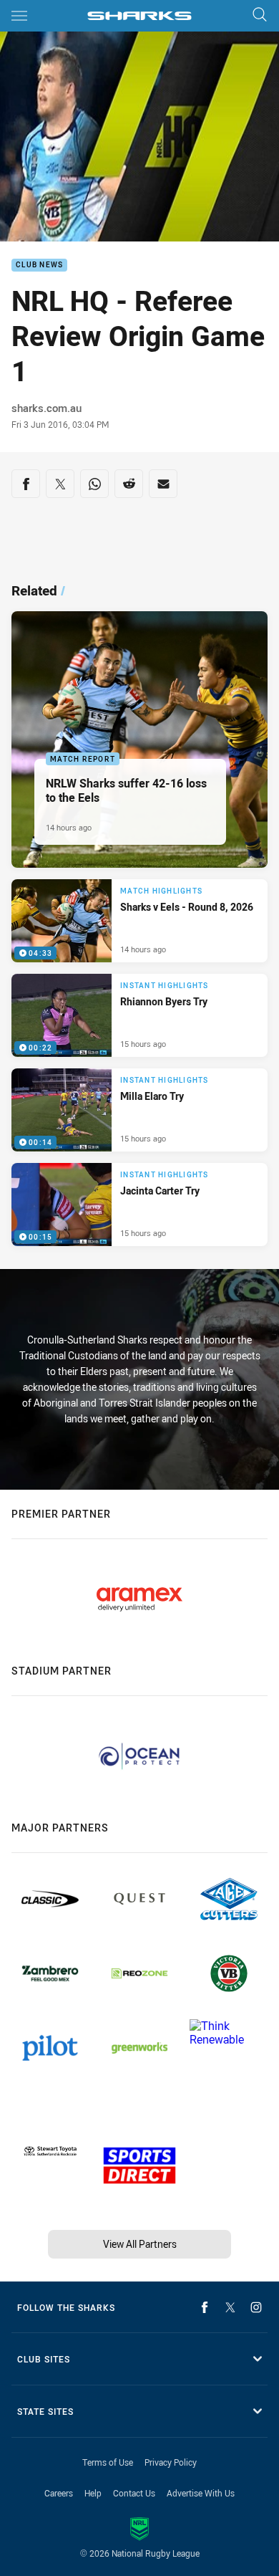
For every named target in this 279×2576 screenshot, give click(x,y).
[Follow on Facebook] (205, 2307)
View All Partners (140, 2244)
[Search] (260, 15)
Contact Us (134, 2493)
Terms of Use (108, 2462)
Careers (59, 2493)
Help (93, 2493)
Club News (39, 265)
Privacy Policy (171, 2462)
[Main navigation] (19, 16)
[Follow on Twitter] (230, 2307)
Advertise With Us (201, 2493)
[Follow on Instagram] (256, 2307)
